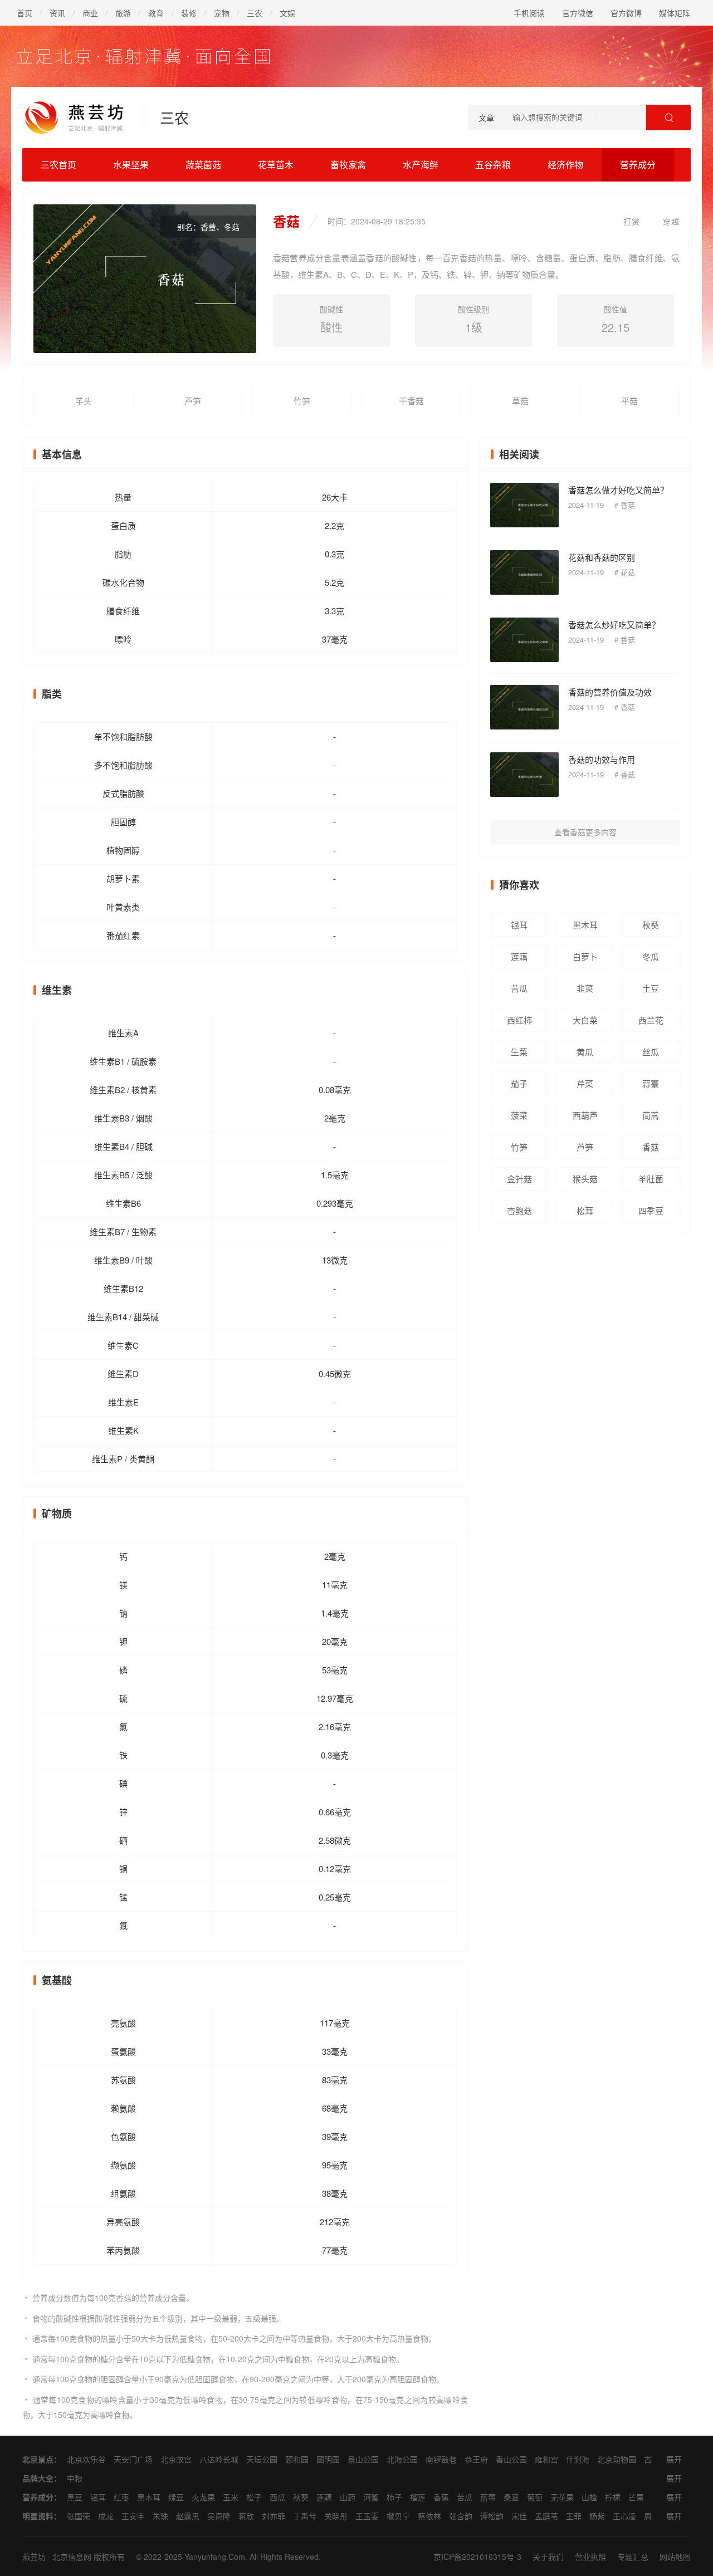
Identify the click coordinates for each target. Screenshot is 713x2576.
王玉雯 (367, 2516)
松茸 (585, 1210)
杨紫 (597, 2516)
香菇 (628, 505)
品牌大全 (38, 2478)
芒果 (636, 2497)
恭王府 (476, 2459)
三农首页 (58, 165)
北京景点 (38, 2459)
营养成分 (638, 165)
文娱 (287, 13)
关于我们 (548, 2557)
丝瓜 (651, 1052)
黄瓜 (585, 1052)
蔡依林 (429, 2516)
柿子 (394, 2497)
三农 (255, 13)
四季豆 (651, 1210)
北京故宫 (176, 2459)
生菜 (519, 1052)
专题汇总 (633, 2557)
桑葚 (511, 2497)
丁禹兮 (305, 2516)
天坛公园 (262, 2459)
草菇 (520, 401)
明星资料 (38, 2516)
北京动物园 (617, 2459)
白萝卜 (585, 956)
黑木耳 (585, 925)
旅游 (123, 13)
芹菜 (585, 1083)
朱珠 (160, 2516)
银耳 (519, 925)
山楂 (589, 2497)
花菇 (628, 572)
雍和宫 (546, 2459)
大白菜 (585, 1020)
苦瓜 (519, 988)
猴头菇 (585, 1179)
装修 (189, 13)
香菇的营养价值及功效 (610, 692)
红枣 (121, 2497)
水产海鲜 (421, 165)
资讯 (57, 13)
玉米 (231, 2497)
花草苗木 (276, 165)
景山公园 (363, 2459)
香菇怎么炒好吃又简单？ (614, 625)
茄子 (519, 1083)
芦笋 (193, 401)
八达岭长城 (219, 2459)
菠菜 (519, 1115)
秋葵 (651, 925)
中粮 (75, 2478)
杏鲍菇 (519, 1210)
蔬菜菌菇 (203, 165)
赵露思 (188, 2516)
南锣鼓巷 (441, 2459)
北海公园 (402, 2459)
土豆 (651, 988)
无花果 (562, 2497)
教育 (156, 13)
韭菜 (585, 988)
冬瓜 (651, 956)
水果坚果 (131, 165)
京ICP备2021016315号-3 (477, 2557)
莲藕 (519, 956)
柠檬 (613, 2497)
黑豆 (75, 2497)
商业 (90, 13)
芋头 (84, 401)
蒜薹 (651, 1083)
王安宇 (133, 2516)
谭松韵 (492, 2516)
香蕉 (441, 2497)
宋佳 (519, 2516)
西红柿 (519, 1020)
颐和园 (297, 2459)
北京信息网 (72, 2557)
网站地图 (675, 2557)
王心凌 (624, 2516)
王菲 (574, 2516)
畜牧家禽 (348, 165)
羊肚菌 (651, 1179)
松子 (254, 2497)
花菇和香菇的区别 (602, 557)
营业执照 (590, 2557)
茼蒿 (651, 1115)
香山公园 (511, 2459)
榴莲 (418, 2497)
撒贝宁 (398, 2516)
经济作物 (565, 165)
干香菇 (411, 401)
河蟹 (371, 2497)
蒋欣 (246, 2516)
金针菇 (519, 1179)
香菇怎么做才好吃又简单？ (618, 490)
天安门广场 (133, 2459)
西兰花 (651, 1020)
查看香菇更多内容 (585, 832)
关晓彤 (336, 2516)
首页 (25, 13)
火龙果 (203, 2497)
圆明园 (328, 2459)
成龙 (106, 2516)
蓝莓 (488, 2497)
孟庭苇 (546, 2516)
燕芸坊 (34, 2557)
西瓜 (277, 2497)
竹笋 (302, 401)
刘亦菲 (274, 2516)
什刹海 (578, 2459)
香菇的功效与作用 (602, 759)
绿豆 (176, 2497)
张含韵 (461, 2516)
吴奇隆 (219, 2516)
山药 (348, 2497)
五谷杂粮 (493, 165)
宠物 (222, 13)
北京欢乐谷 (86, 2459)
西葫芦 (585, 1115)
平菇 (629, 401)
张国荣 (79, 2516)
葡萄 (535, 2497)
